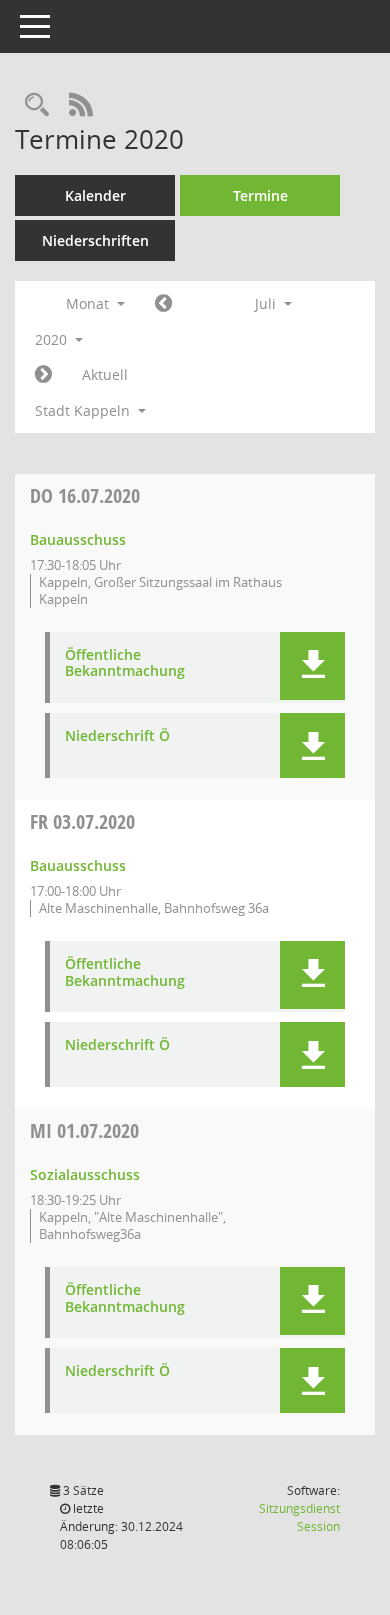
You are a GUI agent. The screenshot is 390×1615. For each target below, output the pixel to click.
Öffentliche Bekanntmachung (125, 664)
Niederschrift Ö (117, 736)
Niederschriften (95, 240)
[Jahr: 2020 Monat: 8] (43, 375)
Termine (260, 195)
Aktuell (105, 374)
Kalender (95, 195)
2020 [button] (53, 339)
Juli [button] (267, 303)
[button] (312, 666)
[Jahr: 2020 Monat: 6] (163, 304)
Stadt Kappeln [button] (84, 410)
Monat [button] (89, 303)
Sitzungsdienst (299, 1517)
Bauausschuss (78, 539)
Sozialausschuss (85, 1174)
